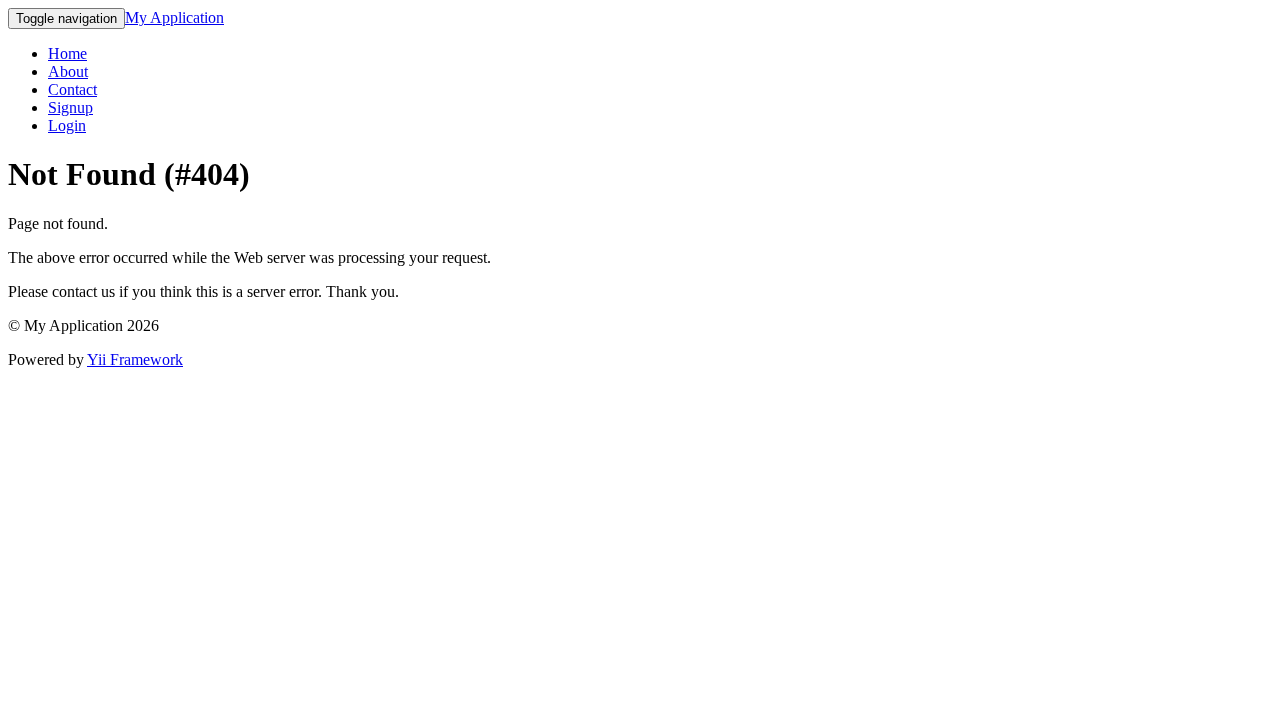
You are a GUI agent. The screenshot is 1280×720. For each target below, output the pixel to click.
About (68, 71)
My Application (174, 17)
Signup (70, 107)
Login (67, 125)
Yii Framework (135, 359)
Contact (72, 89)
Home (67, 53)
